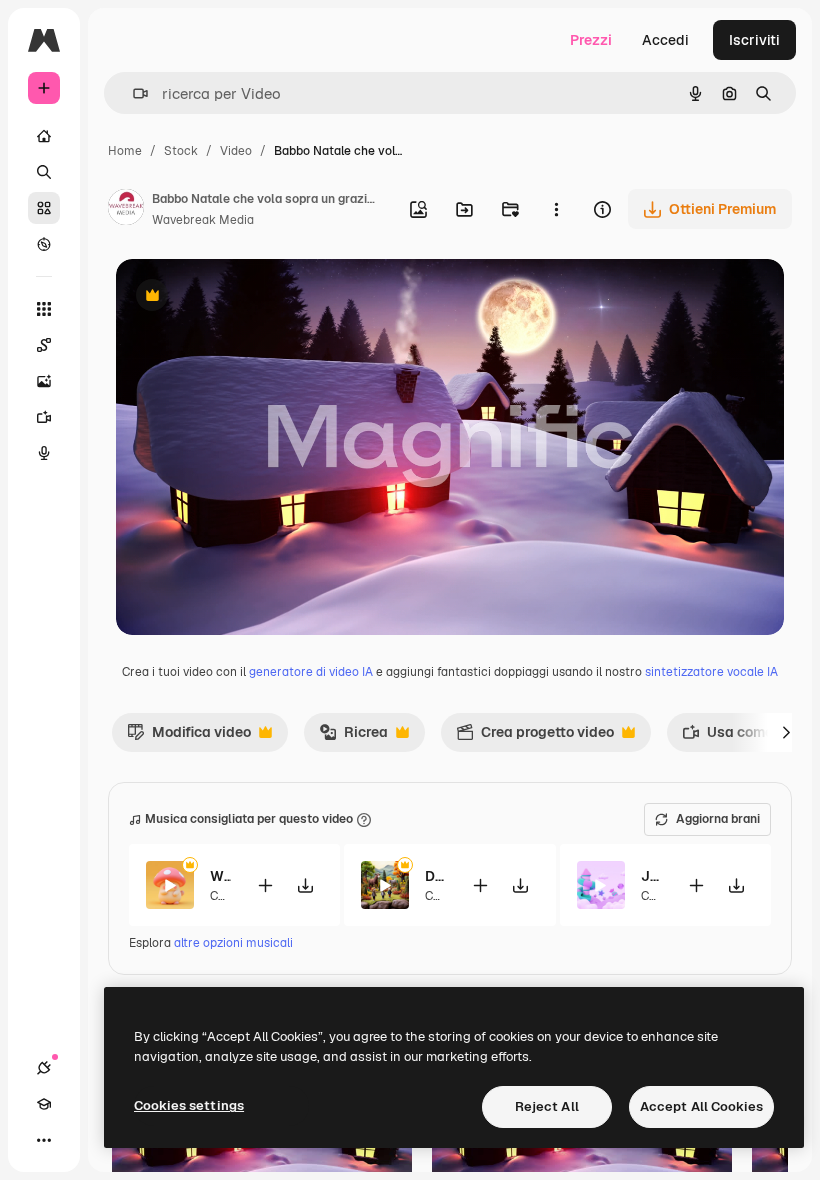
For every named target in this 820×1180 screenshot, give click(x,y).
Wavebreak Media (203, 220)
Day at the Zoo (435, 876)
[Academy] (44, 1104)
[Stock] (44, 208)
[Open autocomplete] (132, 93)
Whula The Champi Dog (220, 876)
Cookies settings (189, 1105)
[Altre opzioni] (556, 209)
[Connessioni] (44, 1068)
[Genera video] (44, 417)
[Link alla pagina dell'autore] (126, 210)
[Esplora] (44, 244)
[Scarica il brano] (305, 885)
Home (125, 151)
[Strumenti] (44, 309)
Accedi (665, 40)
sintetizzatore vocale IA (711, 672)
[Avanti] (786, 732)
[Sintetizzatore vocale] (44, 453)
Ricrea (353, 737)
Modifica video (189, 737)
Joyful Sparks (651, 876)
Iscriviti (754, 40)
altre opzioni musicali (233, 943)
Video (236, 151)
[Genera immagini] (44, 381)
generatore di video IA (311, 672)
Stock (181, 151)
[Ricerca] (44, 172)
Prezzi (591, 40)
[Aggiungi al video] (265, 885)
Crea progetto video (535, 737)
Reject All (547, 1106)
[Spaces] (44, 345)
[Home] (44, 136)
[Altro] (44, 1140)
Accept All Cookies (701, 1106)
